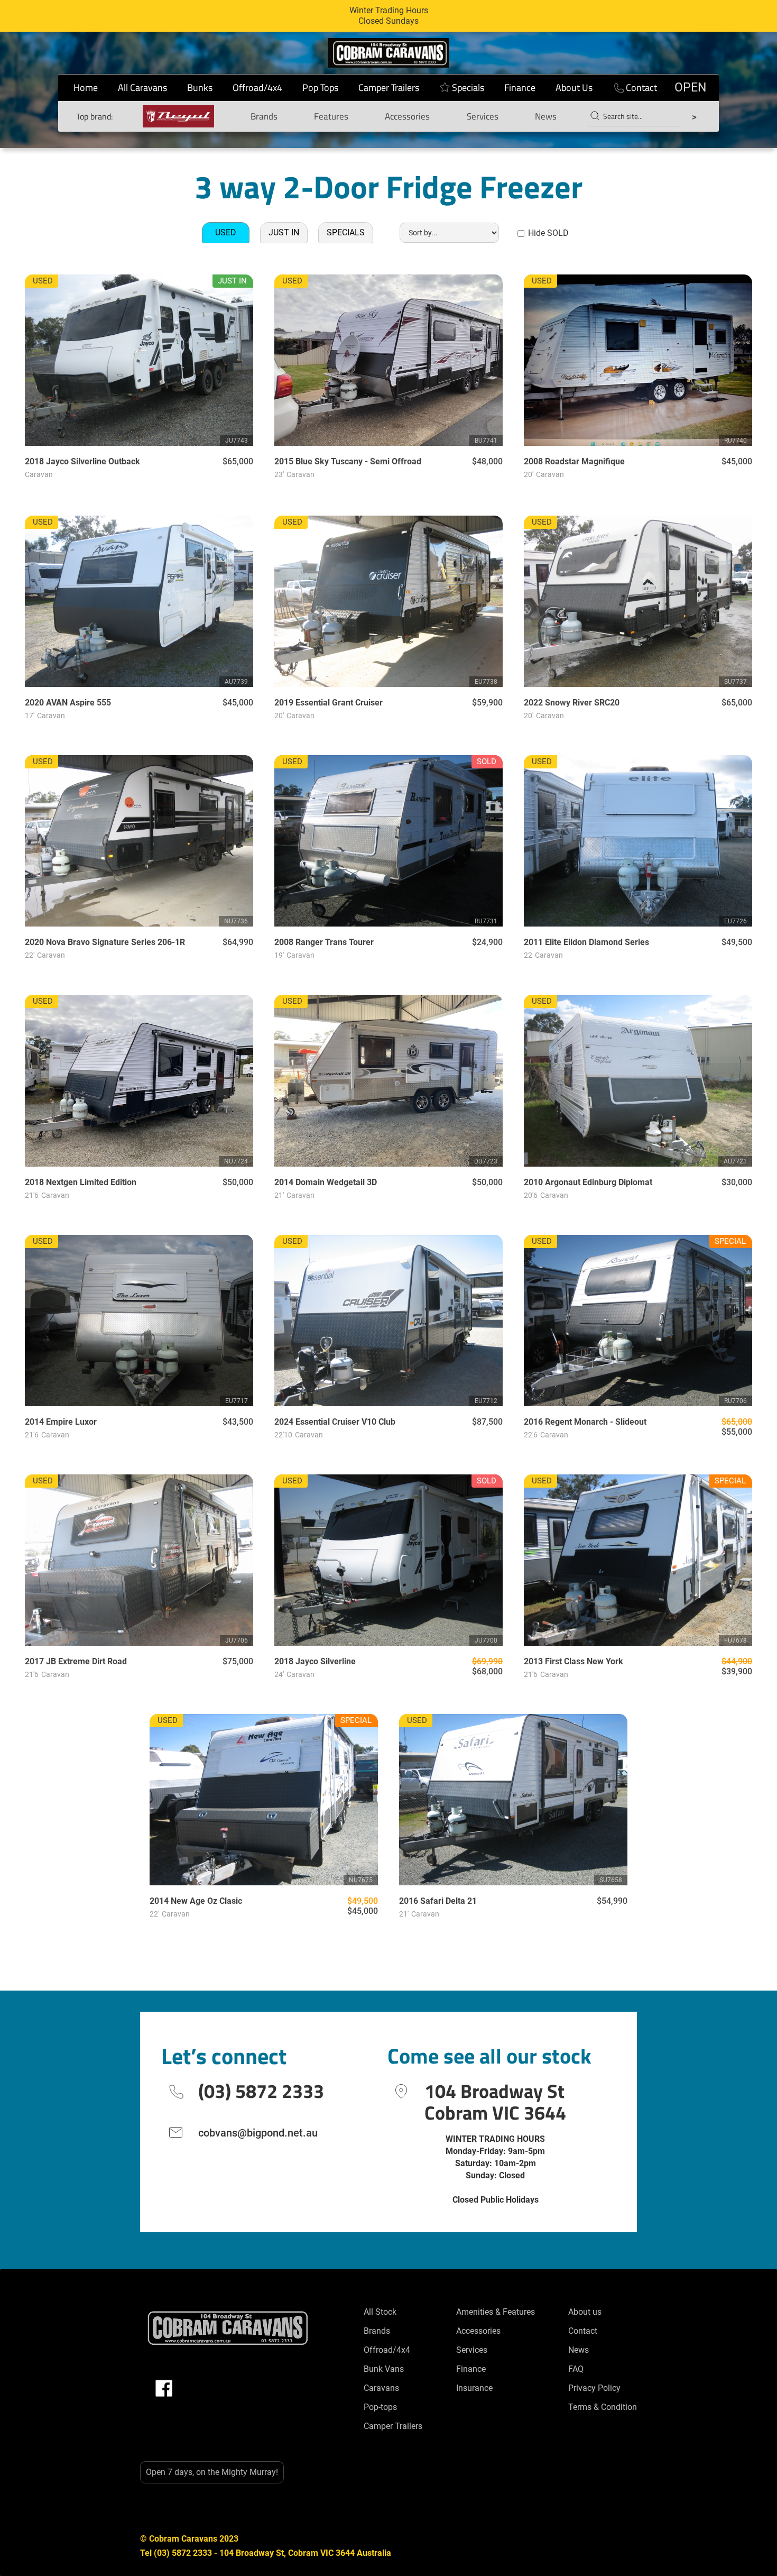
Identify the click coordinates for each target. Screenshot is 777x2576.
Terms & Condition (603, 2407)
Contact (641, 88)
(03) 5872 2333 (261, 2091)
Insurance (474, 2388)
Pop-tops (380, 2407)
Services (483, 116)
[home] (388, 53)
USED (226, 232)
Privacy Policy (594, 2388)
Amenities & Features (496, 2312)
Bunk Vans (384, 2369)
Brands (264, 116)
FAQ (576, 2369)
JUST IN (284, 232)
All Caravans (142, 88)
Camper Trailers (389, 88)
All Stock (380, 2312)
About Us (574, 88)
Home (86, 88)
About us (585, 2312)
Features (331, 116)
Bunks (200, 88)
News (546, 116)
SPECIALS (346, 232)
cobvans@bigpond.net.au (258, 2133)
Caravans (381, 2388)
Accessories (407, 116)
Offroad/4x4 (257, 88)
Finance (520, 88)
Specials (468, 88)
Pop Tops (320, 88)
